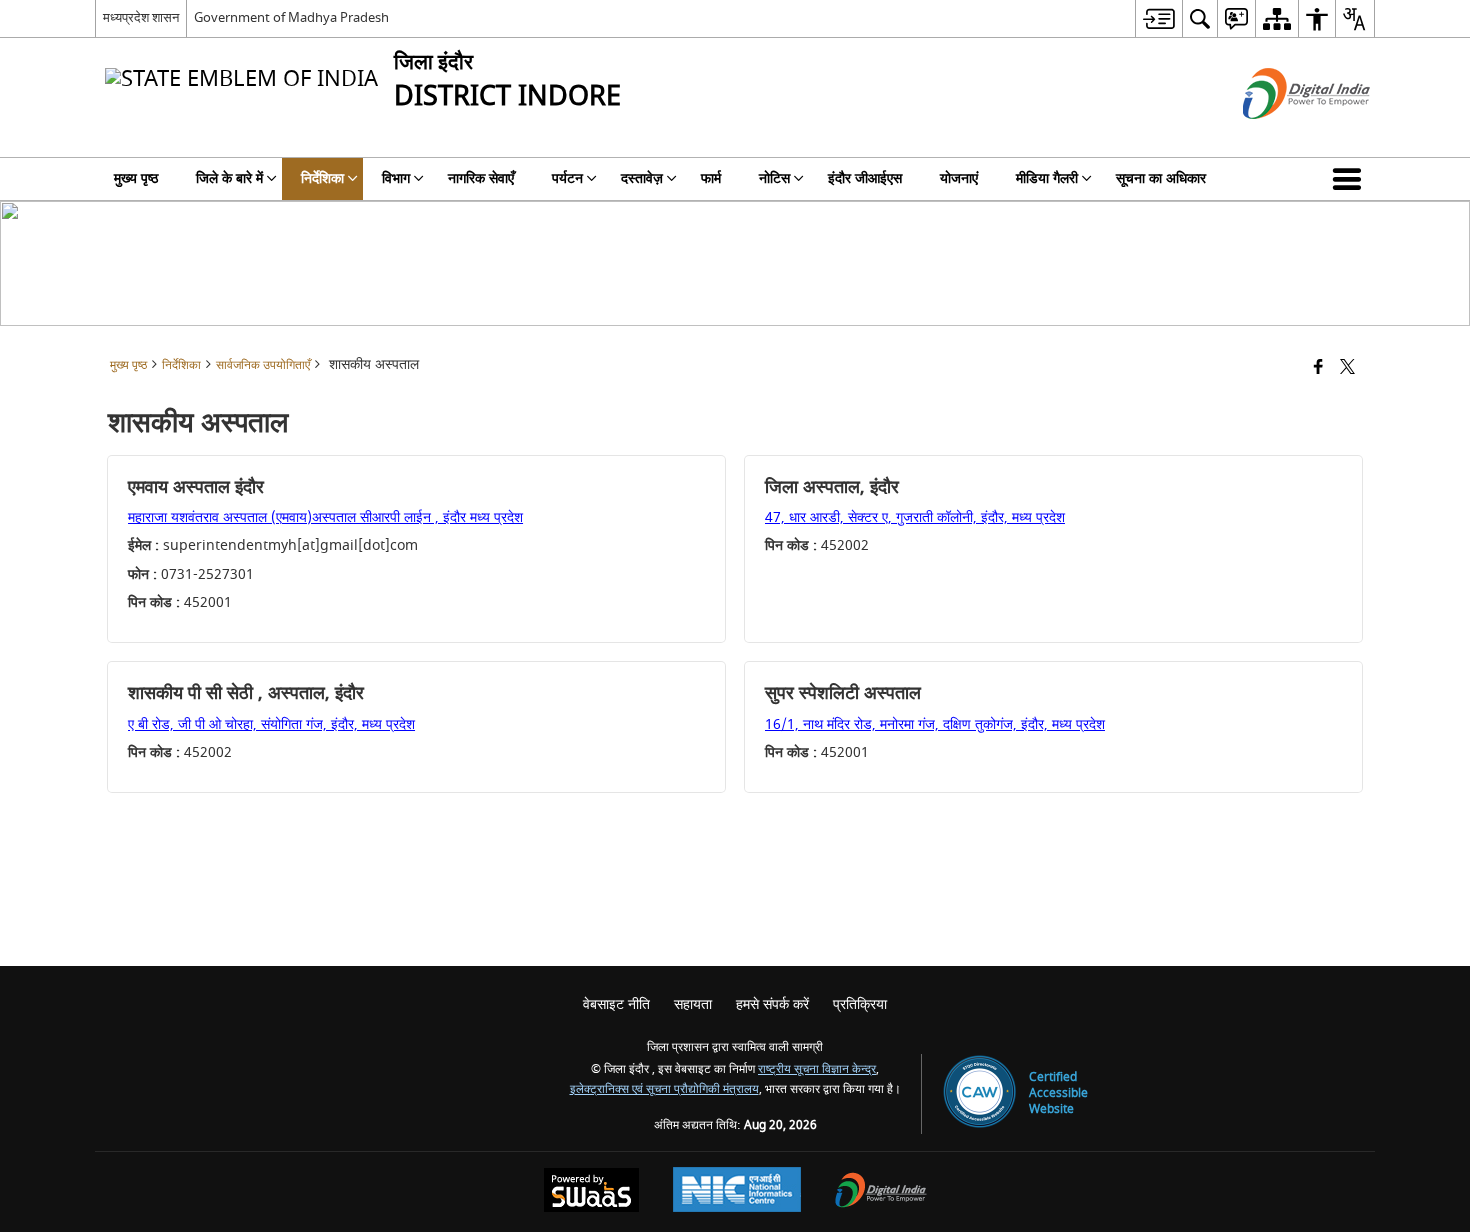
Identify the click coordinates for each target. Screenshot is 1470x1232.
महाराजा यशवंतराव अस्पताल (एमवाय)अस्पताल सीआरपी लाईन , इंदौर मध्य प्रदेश (325, 517)
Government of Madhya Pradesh (291, 17)
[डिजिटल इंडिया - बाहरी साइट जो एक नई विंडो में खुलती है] (1281, 136)
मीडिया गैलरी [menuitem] (1047, 178)
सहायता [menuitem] (693, 1004)
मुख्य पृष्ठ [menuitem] (136, 178)
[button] (1351, 179)
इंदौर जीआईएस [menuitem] (865, 178)
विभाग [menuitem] (396, 178)
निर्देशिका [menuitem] (322, 178)
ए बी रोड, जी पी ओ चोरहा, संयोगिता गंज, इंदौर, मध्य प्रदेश (271, 724)
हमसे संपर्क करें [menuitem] (772, 1004)
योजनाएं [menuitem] (959, 178)
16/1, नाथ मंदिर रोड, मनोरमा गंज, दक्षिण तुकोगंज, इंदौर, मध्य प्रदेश (935, 724)
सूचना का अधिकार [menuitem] (1161, 178)
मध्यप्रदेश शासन (141, 17)
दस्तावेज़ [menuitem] (642, 178)
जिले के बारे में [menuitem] (229, 178)
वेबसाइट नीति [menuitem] (616, 1004)
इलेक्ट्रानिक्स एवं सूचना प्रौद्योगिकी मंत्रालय (664, 1089)
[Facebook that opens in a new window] (1318, 368)
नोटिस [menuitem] (774, 178)
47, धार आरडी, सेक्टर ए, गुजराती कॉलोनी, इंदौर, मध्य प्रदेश (915, 517)
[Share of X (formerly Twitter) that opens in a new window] (1347, 368)
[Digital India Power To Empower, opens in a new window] (881, 1192)
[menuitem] (1158, 18)
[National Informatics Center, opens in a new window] (737, 1192)
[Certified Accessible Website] (979, 1093)
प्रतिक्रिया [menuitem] (860, 1004)
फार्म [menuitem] (711, 178)
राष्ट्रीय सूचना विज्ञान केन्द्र (817, 1069)
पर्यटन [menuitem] (567, 178)
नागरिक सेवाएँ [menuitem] (481, 178)
